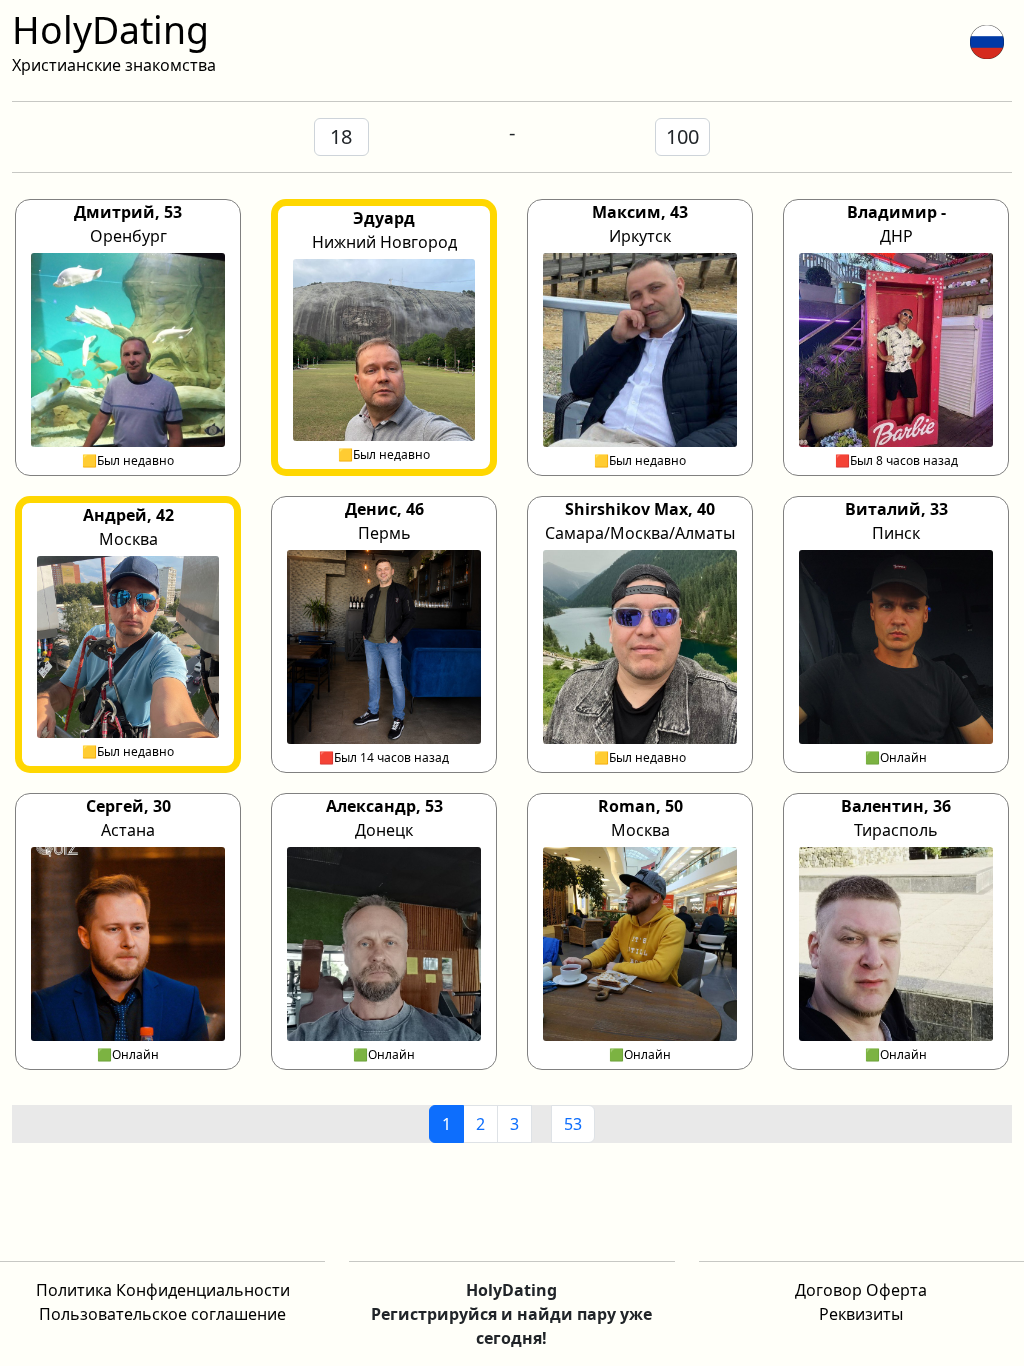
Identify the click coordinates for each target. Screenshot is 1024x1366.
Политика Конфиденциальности (163, 1290)
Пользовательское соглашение (162, 1314)
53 (573, 1124)
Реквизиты (861, 1314)
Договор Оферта (861, 1290)
